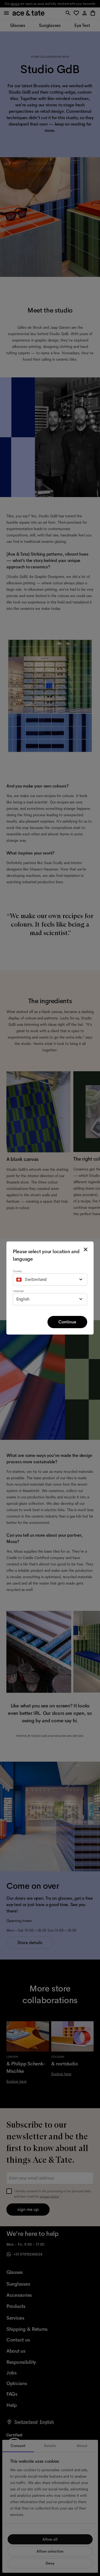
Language (18, 1291)
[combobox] (50, 1279)
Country (17, 1271)
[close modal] (86, 1249)
